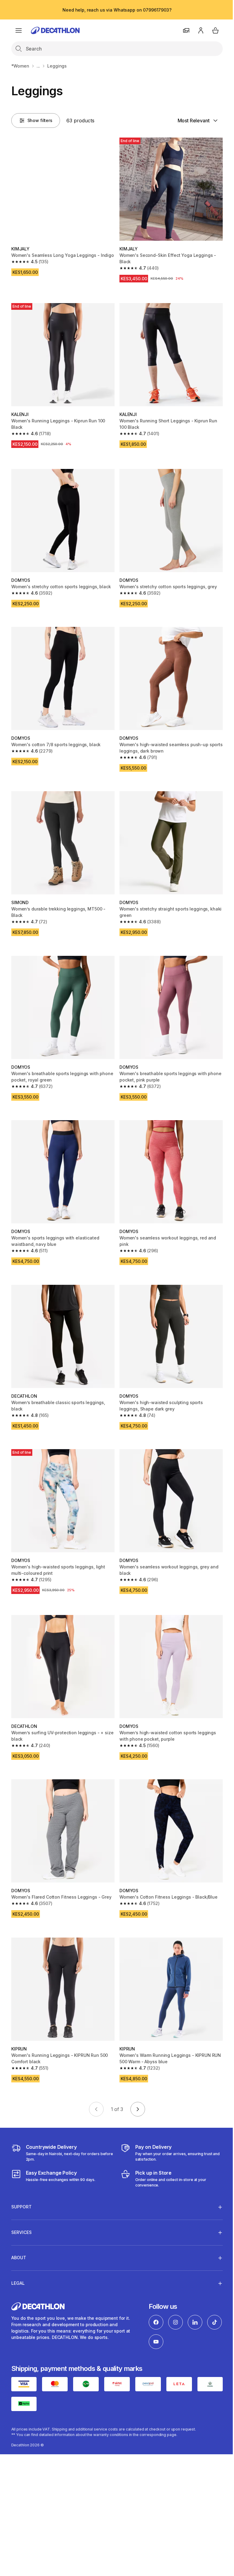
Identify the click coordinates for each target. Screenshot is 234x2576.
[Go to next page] (138, 2109)
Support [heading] (21, 2179)
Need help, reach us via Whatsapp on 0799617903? (117, 10)
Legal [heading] (18, 2256)
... (38, 66)
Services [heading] (21, 2205)
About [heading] (19, 2230)
